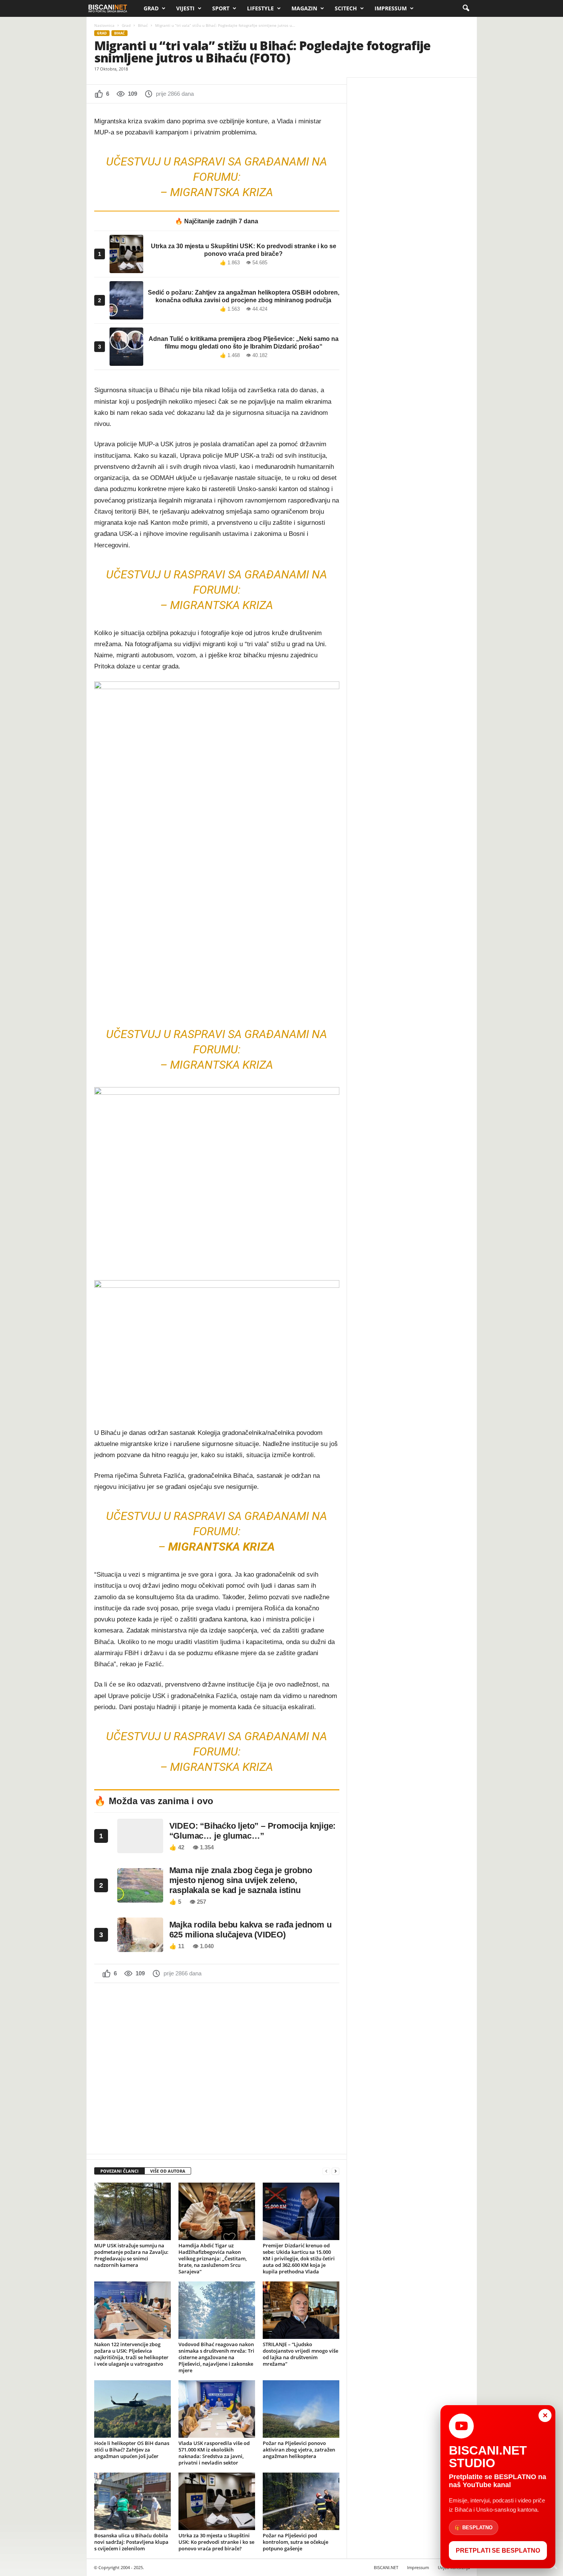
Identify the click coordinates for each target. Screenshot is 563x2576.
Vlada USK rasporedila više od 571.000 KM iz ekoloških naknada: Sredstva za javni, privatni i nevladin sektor (214, 2453)
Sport (221, 8)
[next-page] (336, 2171)
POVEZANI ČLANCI (119, 2171)
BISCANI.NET (386, 2567)
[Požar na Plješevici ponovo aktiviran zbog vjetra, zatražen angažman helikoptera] (301, 2409)
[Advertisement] (217, 2068)
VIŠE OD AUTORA (168, 2171)
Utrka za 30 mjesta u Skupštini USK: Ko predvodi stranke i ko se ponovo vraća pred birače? (216, 2542)
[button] (466, 8)
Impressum (391, 8)
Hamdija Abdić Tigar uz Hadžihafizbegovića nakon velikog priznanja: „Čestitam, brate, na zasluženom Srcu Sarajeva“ (213, 2258)
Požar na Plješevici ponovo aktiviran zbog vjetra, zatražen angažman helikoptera (299, 2450)
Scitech (346, 8)
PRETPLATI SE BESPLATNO (498, 2551)
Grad (151, 8)
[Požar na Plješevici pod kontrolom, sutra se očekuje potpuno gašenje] (301, 2501)
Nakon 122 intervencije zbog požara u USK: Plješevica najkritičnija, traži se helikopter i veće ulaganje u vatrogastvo (131, 2354)
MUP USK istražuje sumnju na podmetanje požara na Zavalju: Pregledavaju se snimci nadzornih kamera (131, 2255)
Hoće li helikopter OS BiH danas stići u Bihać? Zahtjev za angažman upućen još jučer (132, 2450)
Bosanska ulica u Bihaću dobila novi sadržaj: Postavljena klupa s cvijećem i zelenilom (131, 2542)
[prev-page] (326, 2171)
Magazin (304, 8)
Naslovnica (104, 25)
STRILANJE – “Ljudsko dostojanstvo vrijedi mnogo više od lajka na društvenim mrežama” (300, 2354)
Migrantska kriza (222, 192)
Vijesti (185, 8)
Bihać (143, 25)
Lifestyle (260, 8)
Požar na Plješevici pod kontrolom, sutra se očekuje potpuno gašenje (295, 2542)
